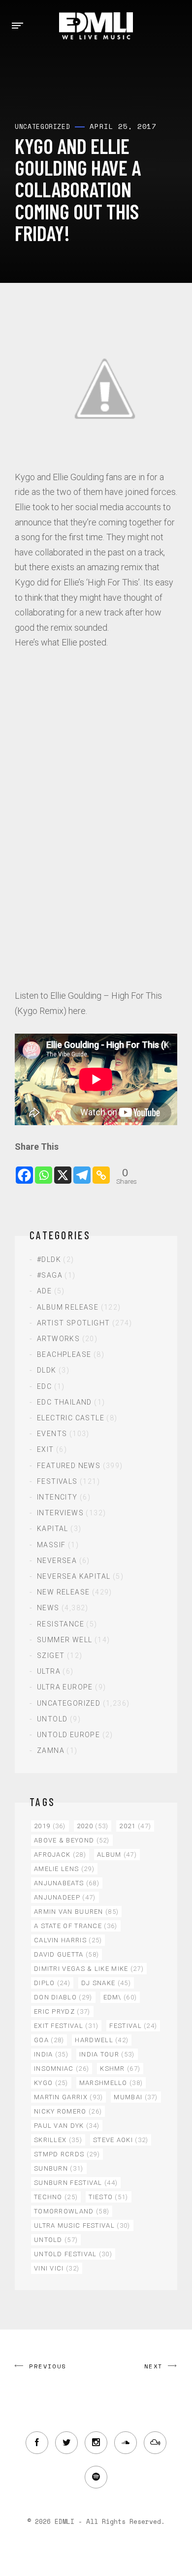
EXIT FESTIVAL (66, 2026)
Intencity (57, 1497)
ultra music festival (82, 2225)
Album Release (68, 1307)
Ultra (49, 1671)
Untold (52, 1719)
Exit (46, 1449)
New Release (63, 1592)
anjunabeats (67, 1883)
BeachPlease (64, 1354)
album (117, 1855)
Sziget (51, 1656)
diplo (52, 1983)
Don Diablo (63, 1997)
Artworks (58, 1339)
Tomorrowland (72, 2211)
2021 (135, 1826)
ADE (44, 1291)
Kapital (53, 1529)
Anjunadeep (65, 1897)
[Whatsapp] (44, 1170)
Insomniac (62, 2069)
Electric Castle (71, 1418)
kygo (51, 2083)
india (51, 2054)
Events (52, 1434)
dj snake (106, 1983)
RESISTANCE (61, 1624)
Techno (56, 2197)
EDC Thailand (64, 1402)
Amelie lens (64, 1869)
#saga (50, 1275)
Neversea (57, 1561)
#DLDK (49, 1259)
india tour (107, 2054)
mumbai (136, 2097)
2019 (50, 1826)
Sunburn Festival (76, 2183)
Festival (133, 2026)
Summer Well (64, 1640)
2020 (93, 1826)
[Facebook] (24, 1170)
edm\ (120, 1997)
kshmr (120, 2069)
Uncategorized (69, 1703)
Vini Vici (57, 2268)
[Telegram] (82, 1170)
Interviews (60, 1513)
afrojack (60, 1855)
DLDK (47, 1370)
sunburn (59, 2168)
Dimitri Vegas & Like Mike (89, 1969)
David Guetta (66, 1954)
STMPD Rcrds (67, 2154)
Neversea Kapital (74, 1576)
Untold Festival (73, 2254)
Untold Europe (68, 1735)
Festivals (57, 1481)
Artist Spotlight (73, 1323)
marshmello (111, 2083)
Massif (51, 1545)
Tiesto (108, 2197)
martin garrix (68, 2097)
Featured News (69, 1466)
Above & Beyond (72, 1840)
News (48, 1608)
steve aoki (121, 2140)
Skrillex (58, 2140)
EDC (44, 1386)
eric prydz (62, 2011)
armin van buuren (76, 1912)
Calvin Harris (68, 1940)
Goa (49, 2040)
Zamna (51, 1750)
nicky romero (68, 2111)
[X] (63, 1170)
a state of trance (76, 1926)
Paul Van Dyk (67, 2126)
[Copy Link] (101, 1170)
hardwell (102, 2040)
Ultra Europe (65, 1687)
